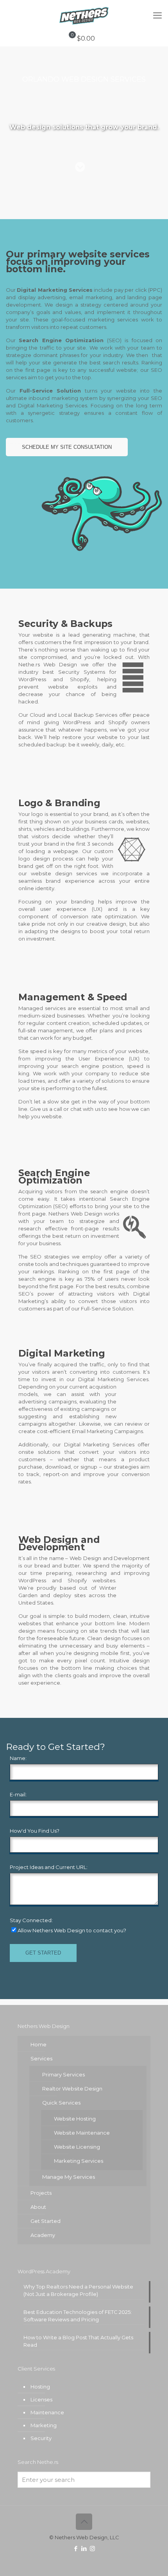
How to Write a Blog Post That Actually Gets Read (78, 2341)
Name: (18, 1758)
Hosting (40, 2387)
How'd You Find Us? (35, 1831)
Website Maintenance (82, 2133)
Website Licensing (77, 2147)
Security (41, 2438)
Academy (43, 2235)
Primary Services (63, 2074)
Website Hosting (75, 2119)
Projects (41, 2193)
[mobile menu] (157, 16)
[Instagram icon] (92, 2548)
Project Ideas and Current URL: (49, 1867)
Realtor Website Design (72, 2089)
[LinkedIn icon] (84, 2548)
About (38, 2207)
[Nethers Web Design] (84, 16)
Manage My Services (69, 2177)
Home (38, 2044)
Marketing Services (79, 2161)
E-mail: (18, 1794)
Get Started (46, 2221)
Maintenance (47, 2412)
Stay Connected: (31, 1920)
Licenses (41, 2399)
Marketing (44, 2425)
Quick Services (61, 2103)
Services (41, 2058)
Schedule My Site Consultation (67, 447)
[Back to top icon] (84, 2522)
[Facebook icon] (76, 2548)
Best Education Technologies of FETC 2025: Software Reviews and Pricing (78, 2316)
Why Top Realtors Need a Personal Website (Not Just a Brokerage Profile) (78, 2290)
